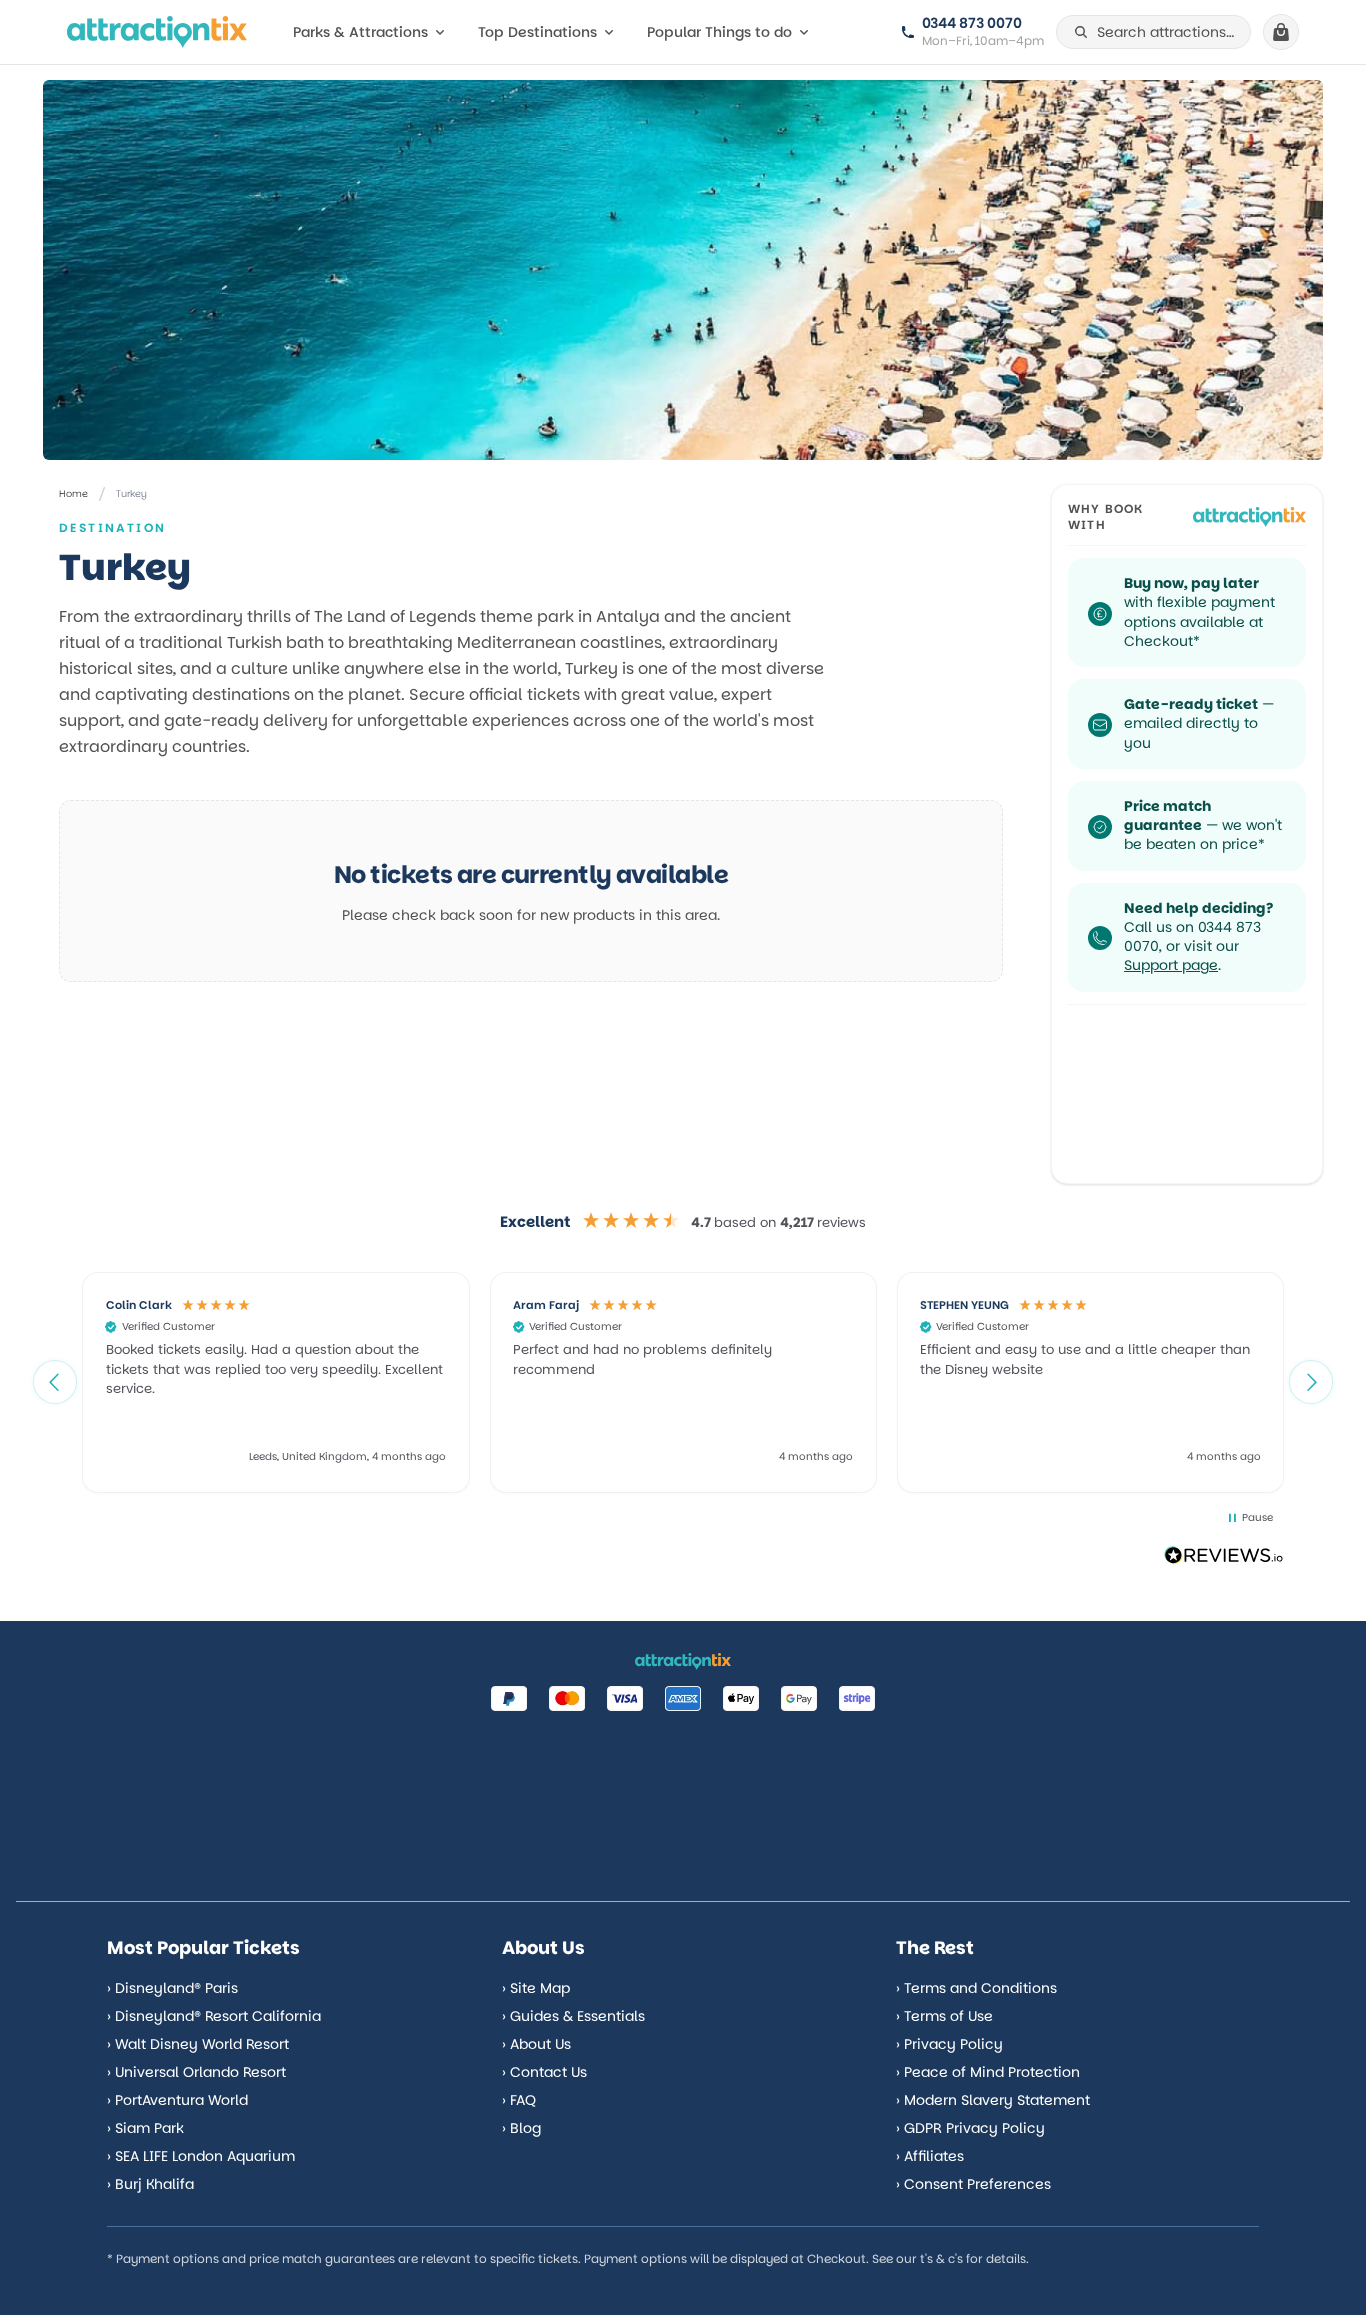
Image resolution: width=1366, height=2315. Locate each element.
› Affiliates (930, 2156)
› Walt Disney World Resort (198, 2044)
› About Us (536, 2044)
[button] (55, 1382)
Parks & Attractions (360, 32)
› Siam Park (145, 2128)
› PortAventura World (177, 2100)
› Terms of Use (944, 2016)
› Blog (521, 2128)
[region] (683, 1382)
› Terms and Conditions (976, 1988)
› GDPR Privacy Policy (970, 2128)
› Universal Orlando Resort (196, 2072)
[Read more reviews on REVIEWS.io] (1224, 1557)
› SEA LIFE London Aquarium (201, 2156)
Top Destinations (537, 32)
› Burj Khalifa (150, 2184)
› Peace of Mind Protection (988, 2072)
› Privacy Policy (949, 2044)
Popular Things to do (719, 32)
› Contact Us (544, 2072)
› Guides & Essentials (573, 2016)
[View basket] (1281, 32)
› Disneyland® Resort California (214, 2016)
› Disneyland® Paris (172, 1988)
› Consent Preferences (973, 2184)
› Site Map (536, 1988)
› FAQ (519, 2100)
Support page (1171, 965)
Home (73, 493)
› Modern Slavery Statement (993, 2100)
